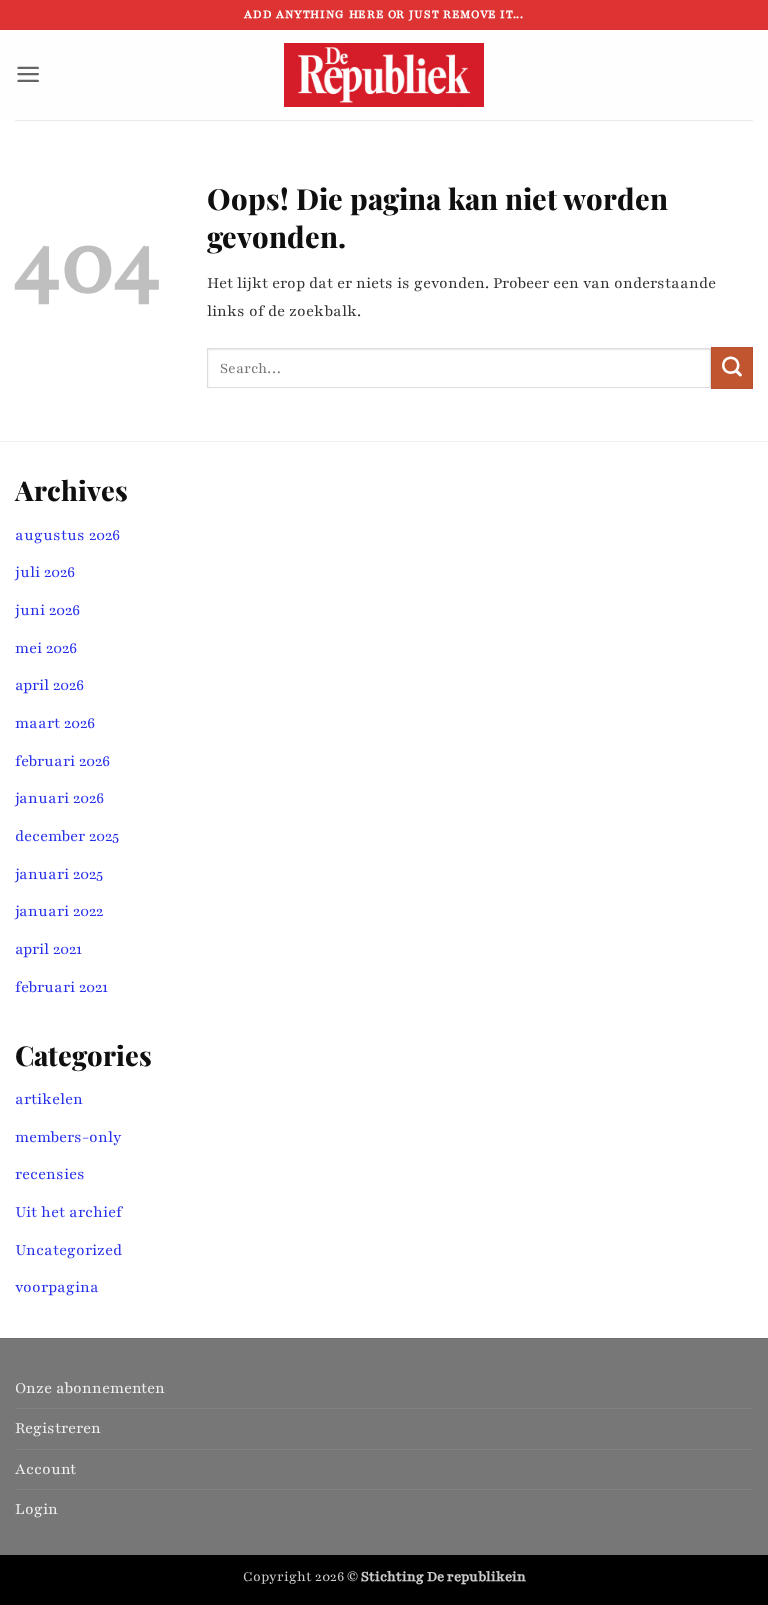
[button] (28, 74)
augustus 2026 (67, 535)
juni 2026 (47, 610)
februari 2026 (62, 761)
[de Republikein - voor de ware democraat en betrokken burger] (384, 75)
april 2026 (49, 685)
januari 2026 (59, 798)
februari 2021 (61, 987)
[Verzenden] (732, 368)
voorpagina (57, 1287)
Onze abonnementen (90, 1388)
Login (36, 1509)
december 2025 (67, 836)
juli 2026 (45, 572)
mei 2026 (46, 648)
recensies (50, 1174)
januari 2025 (59, 874)
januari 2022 (59, 911)
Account (45, 1469)
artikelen (49, 1099)
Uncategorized (68, 1250)
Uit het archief (68, 1212)
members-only (68, 1137)
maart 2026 (55, 723)
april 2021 (48, 949)
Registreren (58, 1428)
